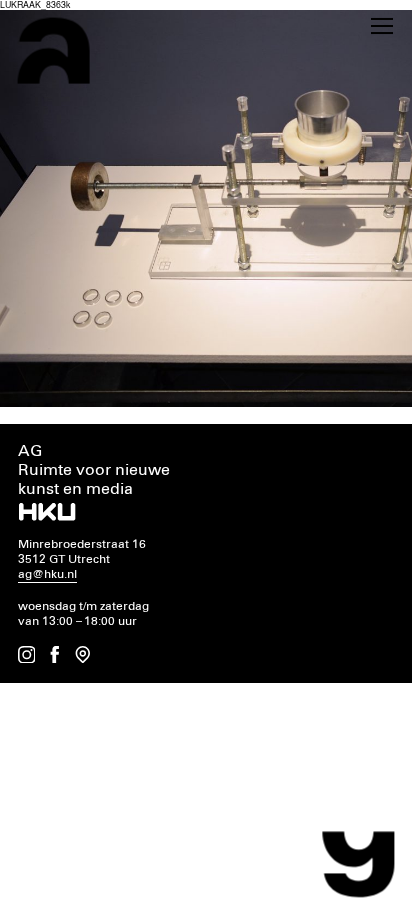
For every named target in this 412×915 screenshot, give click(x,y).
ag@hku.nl (47, 574)
